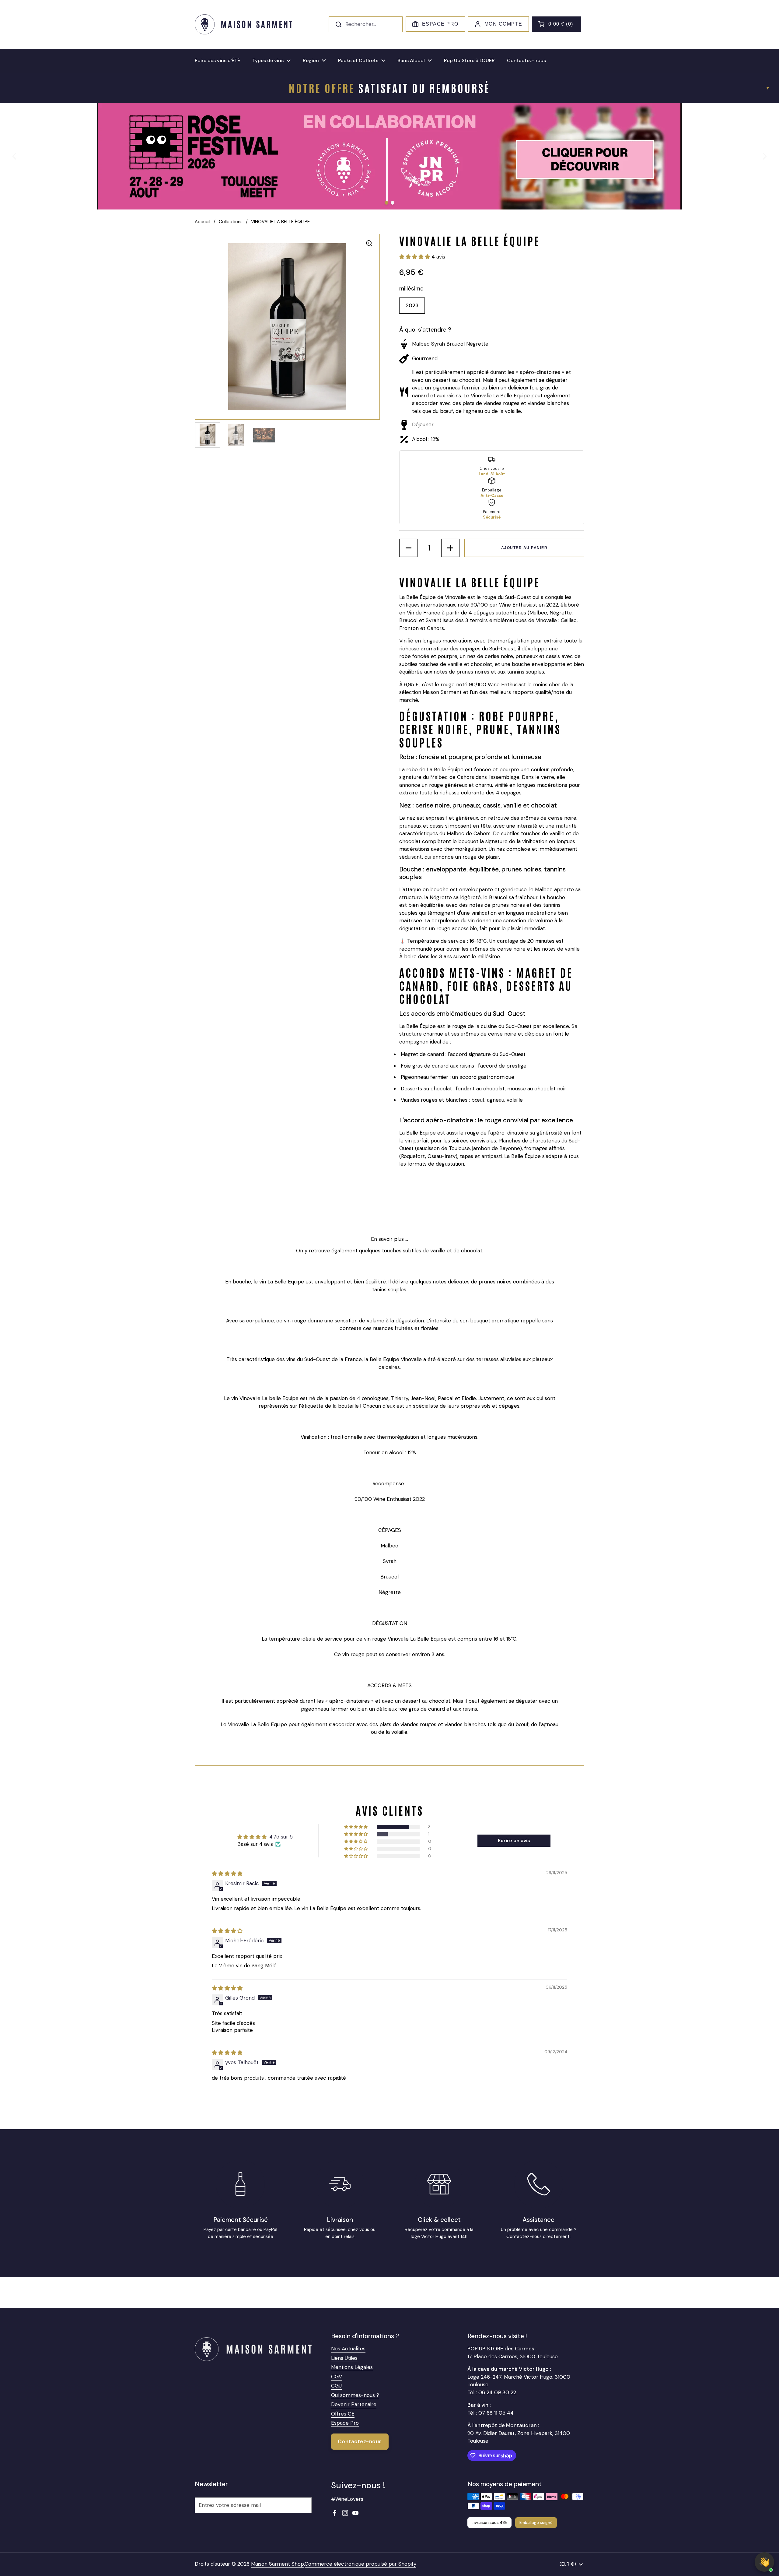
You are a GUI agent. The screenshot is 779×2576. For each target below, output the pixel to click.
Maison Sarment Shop (278, 2564)
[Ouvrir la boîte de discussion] (764, 2562)
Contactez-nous (360, 2441)
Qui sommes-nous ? (355, 2395)
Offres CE (343, 2414)
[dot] (386, 203)
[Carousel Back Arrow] (15, 156)
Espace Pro (440, 24)
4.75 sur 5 (281, 1837)
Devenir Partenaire (354, 2404)
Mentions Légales (352, 2367)
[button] (557, 24)
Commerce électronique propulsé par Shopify (360, 2564)
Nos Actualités (348, 2349)
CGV (337, 2377)
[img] (227, 1874)
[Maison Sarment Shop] (243, 24)
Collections (231, 222)
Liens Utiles (344, 2358)
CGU (336, 2386)
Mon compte (503, 24)
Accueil (203, 222)
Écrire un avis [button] (514, 1841)
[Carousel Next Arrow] (764, 156)
